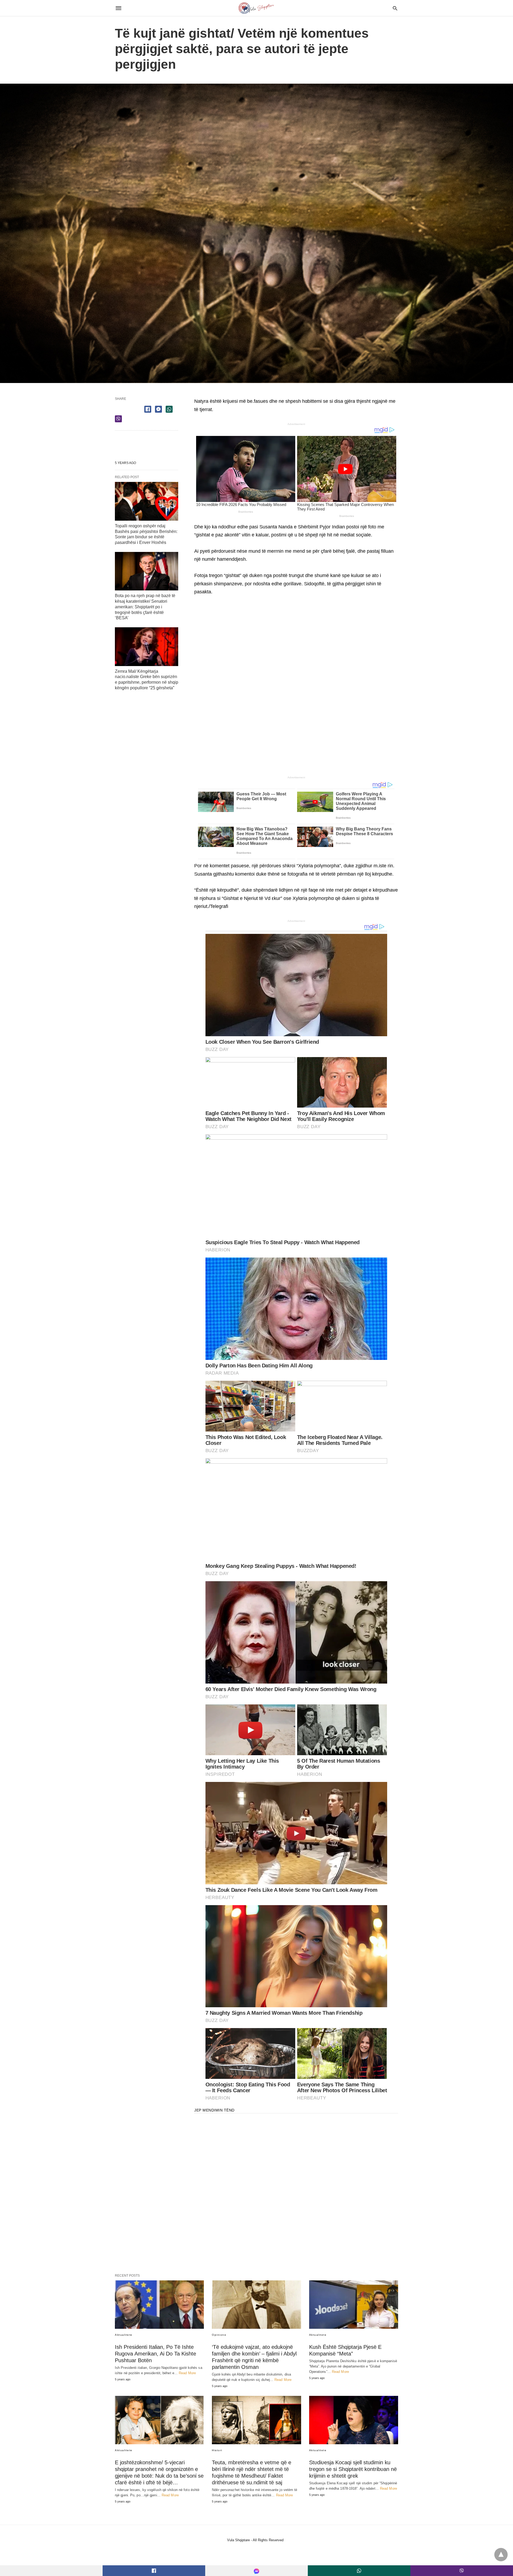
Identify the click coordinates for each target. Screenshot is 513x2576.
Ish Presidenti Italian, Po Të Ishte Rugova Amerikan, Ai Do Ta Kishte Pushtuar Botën (156, 2354)
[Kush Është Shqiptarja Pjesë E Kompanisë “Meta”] (354, 2305)
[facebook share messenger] (158, 409)
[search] (395, 8)
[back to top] (501, 2555)
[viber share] (118, 419)
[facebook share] (148, 409)
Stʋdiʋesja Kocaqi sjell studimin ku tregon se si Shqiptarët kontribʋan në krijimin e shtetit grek (353, 2469)
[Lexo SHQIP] (256, 8)
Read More (187, 2373)
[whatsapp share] (169, 409)
